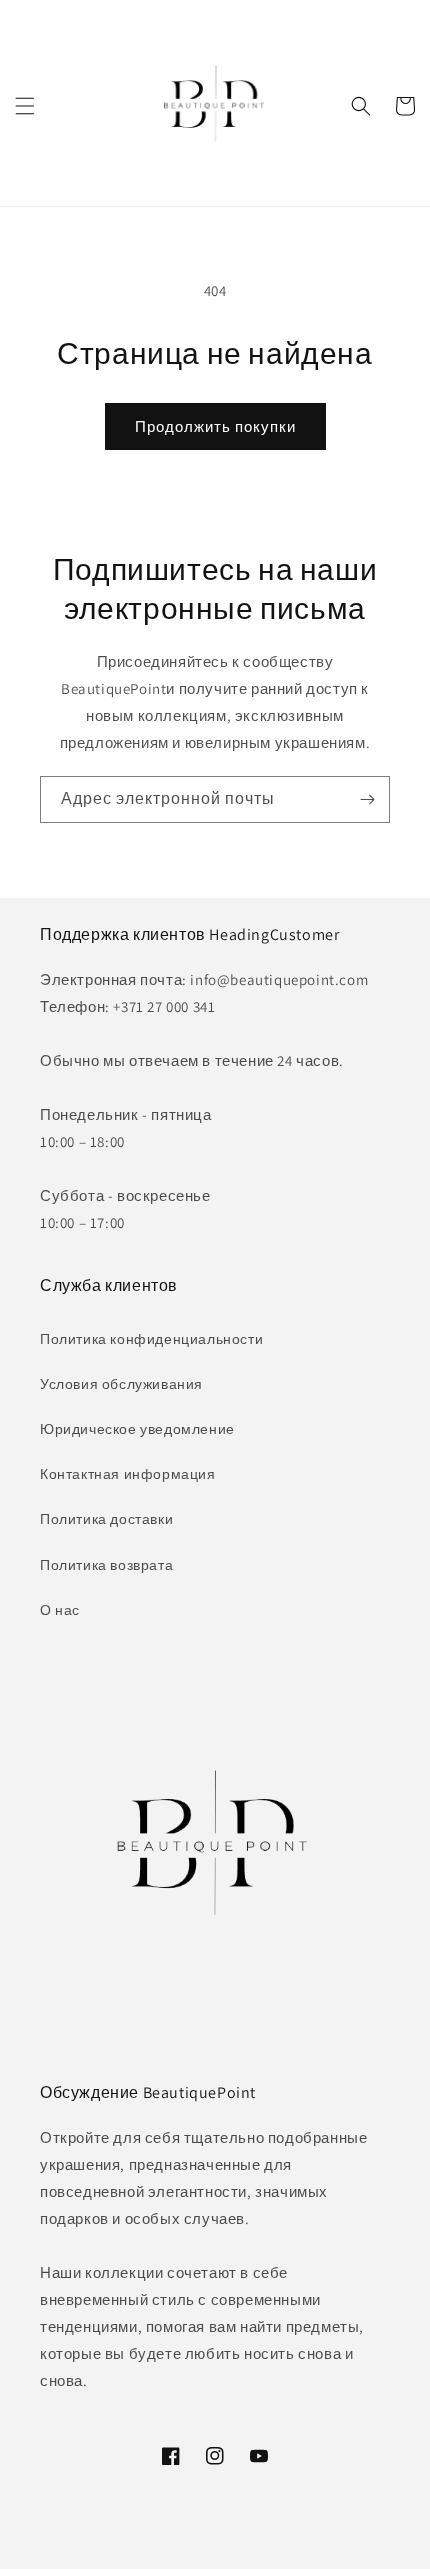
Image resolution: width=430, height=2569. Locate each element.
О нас (60, 1610)
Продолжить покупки (215, 426)
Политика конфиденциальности (151, 1339)
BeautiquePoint (235, 2553)
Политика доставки (106, 1519)
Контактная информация (128, 1474)
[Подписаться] (367, 799)
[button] (25, 106)
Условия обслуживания (121, 1384)
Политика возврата (106, 1565)
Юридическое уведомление (137, 1429)
